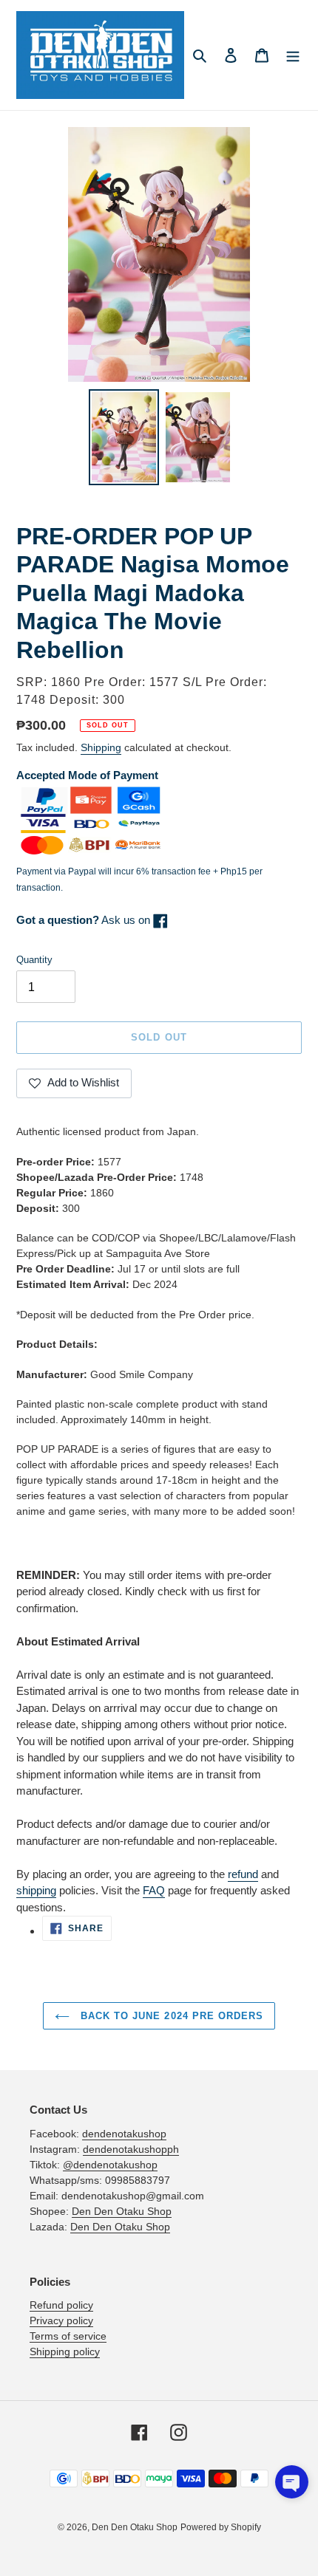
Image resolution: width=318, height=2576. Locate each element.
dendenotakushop (124, 2134)
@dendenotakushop (110, 2165)
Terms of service (68, 2336)
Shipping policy (65, 2351)
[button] (292, 2482)
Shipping (101, 747)
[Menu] (293, 55)
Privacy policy (61, 2320)
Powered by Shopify (221, 2527)
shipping (36, 1890)
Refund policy (61, 2305)
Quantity (34, 960)
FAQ (154, 1890)
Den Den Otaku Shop (122, 2211)
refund (243, 1874)
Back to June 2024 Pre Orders (170, 2016)
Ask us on (85, 920)
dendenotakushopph (131, 2149)
